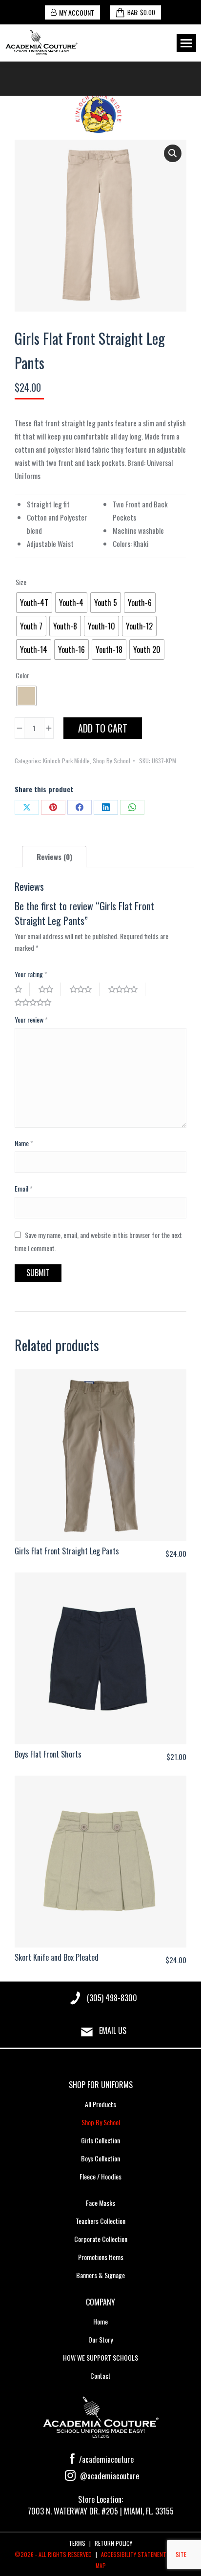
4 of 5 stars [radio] (127, 989)
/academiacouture (105, 2459)
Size (21, 582)
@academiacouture (109, 2476)
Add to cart (103, 728)
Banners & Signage (100, 2275)
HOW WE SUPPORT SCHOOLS (100, 2357)
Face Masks (100, 2203)
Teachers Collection (100, 2221)
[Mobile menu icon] (186, 43)
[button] (173, 153)
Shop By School (111, 761)
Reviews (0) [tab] (54, 857)
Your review (31, 1019)
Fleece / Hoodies (100, 2176)
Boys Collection (100, 2158)
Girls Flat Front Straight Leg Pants (67, 1551)
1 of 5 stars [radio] (22, 989)
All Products (100, 2104)
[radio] (34, 603)
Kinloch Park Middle (66, 761)
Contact (100, 2376)
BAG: (141, 12)
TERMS (77, 2543)
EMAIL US (113, 2031)
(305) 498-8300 (112, 1998)
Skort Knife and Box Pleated (57, 1957)
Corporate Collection (101, 2239)
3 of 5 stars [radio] (85, 989)
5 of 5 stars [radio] (37, 1002)
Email (24, 1188)
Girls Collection (100, 2140)
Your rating (31, 974)
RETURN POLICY (113, 2543)
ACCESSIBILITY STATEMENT (134, 2554)
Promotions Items (101, 2257)
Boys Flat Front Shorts (48, 1754)
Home (100, 2321)
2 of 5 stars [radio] (50, 989)
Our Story (100, 2339)
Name (24, 1143)
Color (22, 675)
